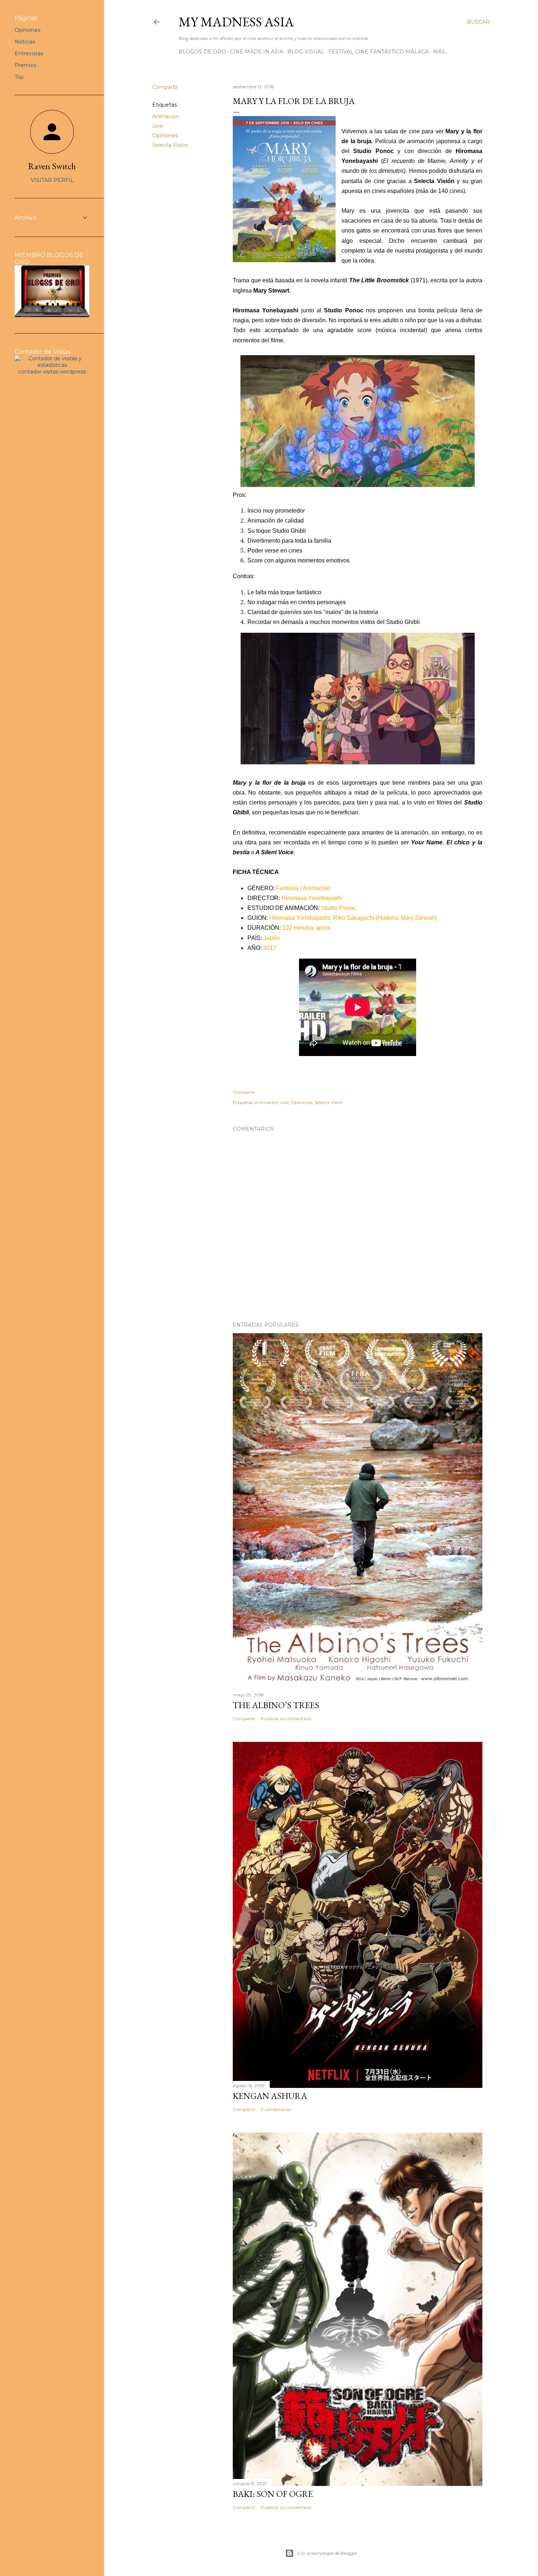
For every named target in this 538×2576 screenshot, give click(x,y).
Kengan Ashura (270, 2096)
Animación (166, 116)
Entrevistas (29, 53)
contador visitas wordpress (52, 372)
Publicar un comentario (286, 1719)
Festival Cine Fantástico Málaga (379, 52)
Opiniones (165, 135)
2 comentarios (276, 2109)
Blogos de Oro (202, 52)
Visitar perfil (52, 180)
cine (158, 126)
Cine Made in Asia (257, 52)
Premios (25, 65)
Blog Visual (306, 52)
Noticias (25, 42)
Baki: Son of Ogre (273, 2494)
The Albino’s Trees (276, 1705)
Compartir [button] (165, 87)
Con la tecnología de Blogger (327, 2553)
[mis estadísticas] (52, 365)
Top (19, 77)
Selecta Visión (170, 145)
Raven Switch (52, 166)
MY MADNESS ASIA (236, 22)
